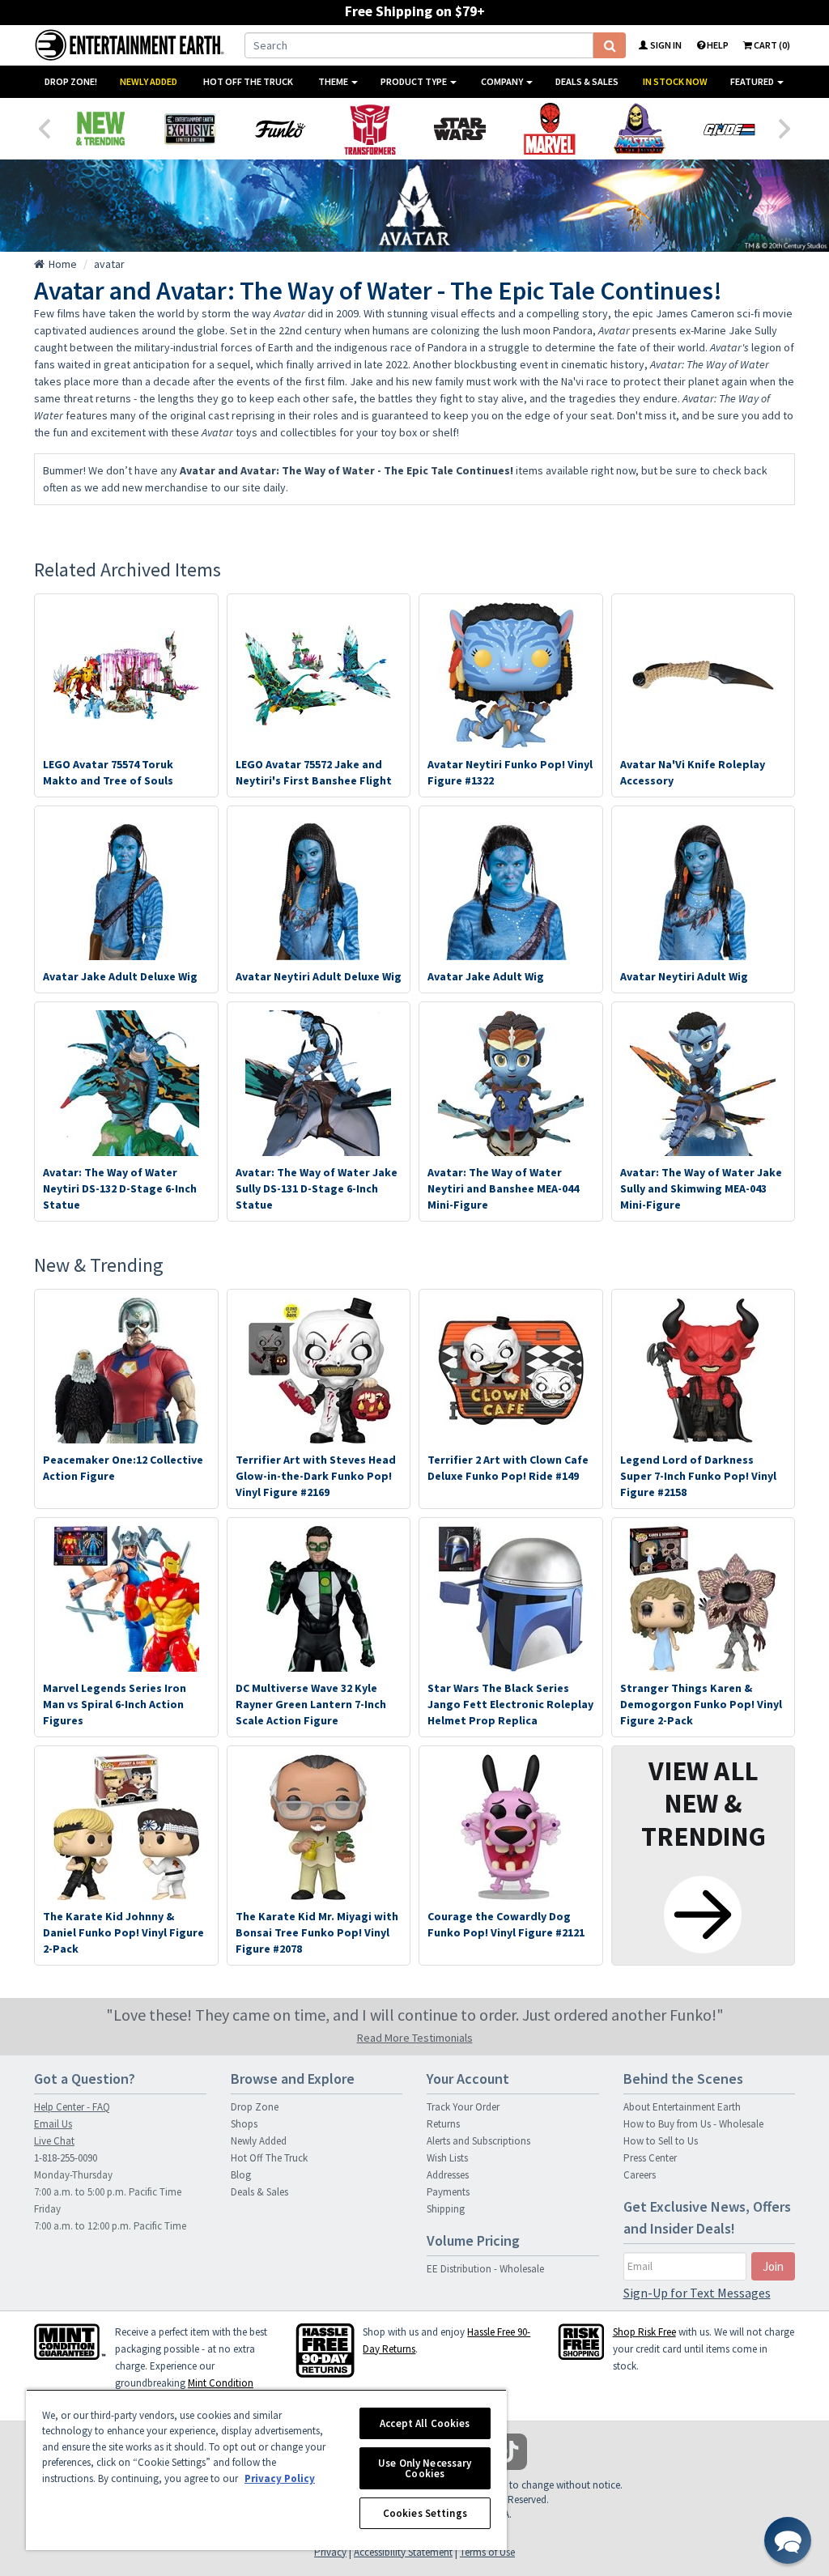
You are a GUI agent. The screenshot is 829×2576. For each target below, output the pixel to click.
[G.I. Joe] (729, 129)
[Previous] (44, 127)
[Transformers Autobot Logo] (370, 129)
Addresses (448, 2175)
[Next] (785, 127)
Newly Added (149, 81)
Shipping (446, 2209)
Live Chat (54, 2141)
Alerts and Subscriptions (478, 2141)
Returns (443, 2124)
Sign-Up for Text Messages (697, 2293)
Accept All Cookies (425, 2423)
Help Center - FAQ (72, 2107)
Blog (241, 2175)
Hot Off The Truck (248, 81)
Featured (753, 81)
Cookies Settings (425, 2513)
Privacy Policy (280, 2478)
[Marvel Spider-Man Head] (549, 129)
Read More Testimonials (415, 2038)
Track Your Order (463, 2107)
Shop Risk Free (644, 2332)
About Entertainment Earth (682, 2107)
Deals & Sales (587, 81)
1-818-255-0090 (66, 2158)
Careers (640, 2175)
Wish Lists (447, 2158)
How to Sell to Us (661, 2141)
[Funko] (280, 129)
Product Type (414, 81)
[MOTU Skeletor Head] (639, 129)
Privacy (330, 2552)
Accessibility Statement (403, 2552)
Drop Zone (255, 2107)
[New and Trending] (100, 129)
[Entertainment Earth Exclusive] (190, 129)
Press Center (650, 2158)
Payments (448, 2192)
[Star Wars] (459, 129)
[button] (788, 2540)
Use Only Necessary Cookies (425, 2468)
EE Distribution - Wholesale (485, 2269)
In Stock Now (675, 81)
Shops (244, 2124)
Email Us (53, 2124)
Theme (334, 81)
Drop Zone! (71, 81)
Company (503, 81)
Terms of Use (487, 2552)
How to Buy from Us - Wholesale (693, 2124)
